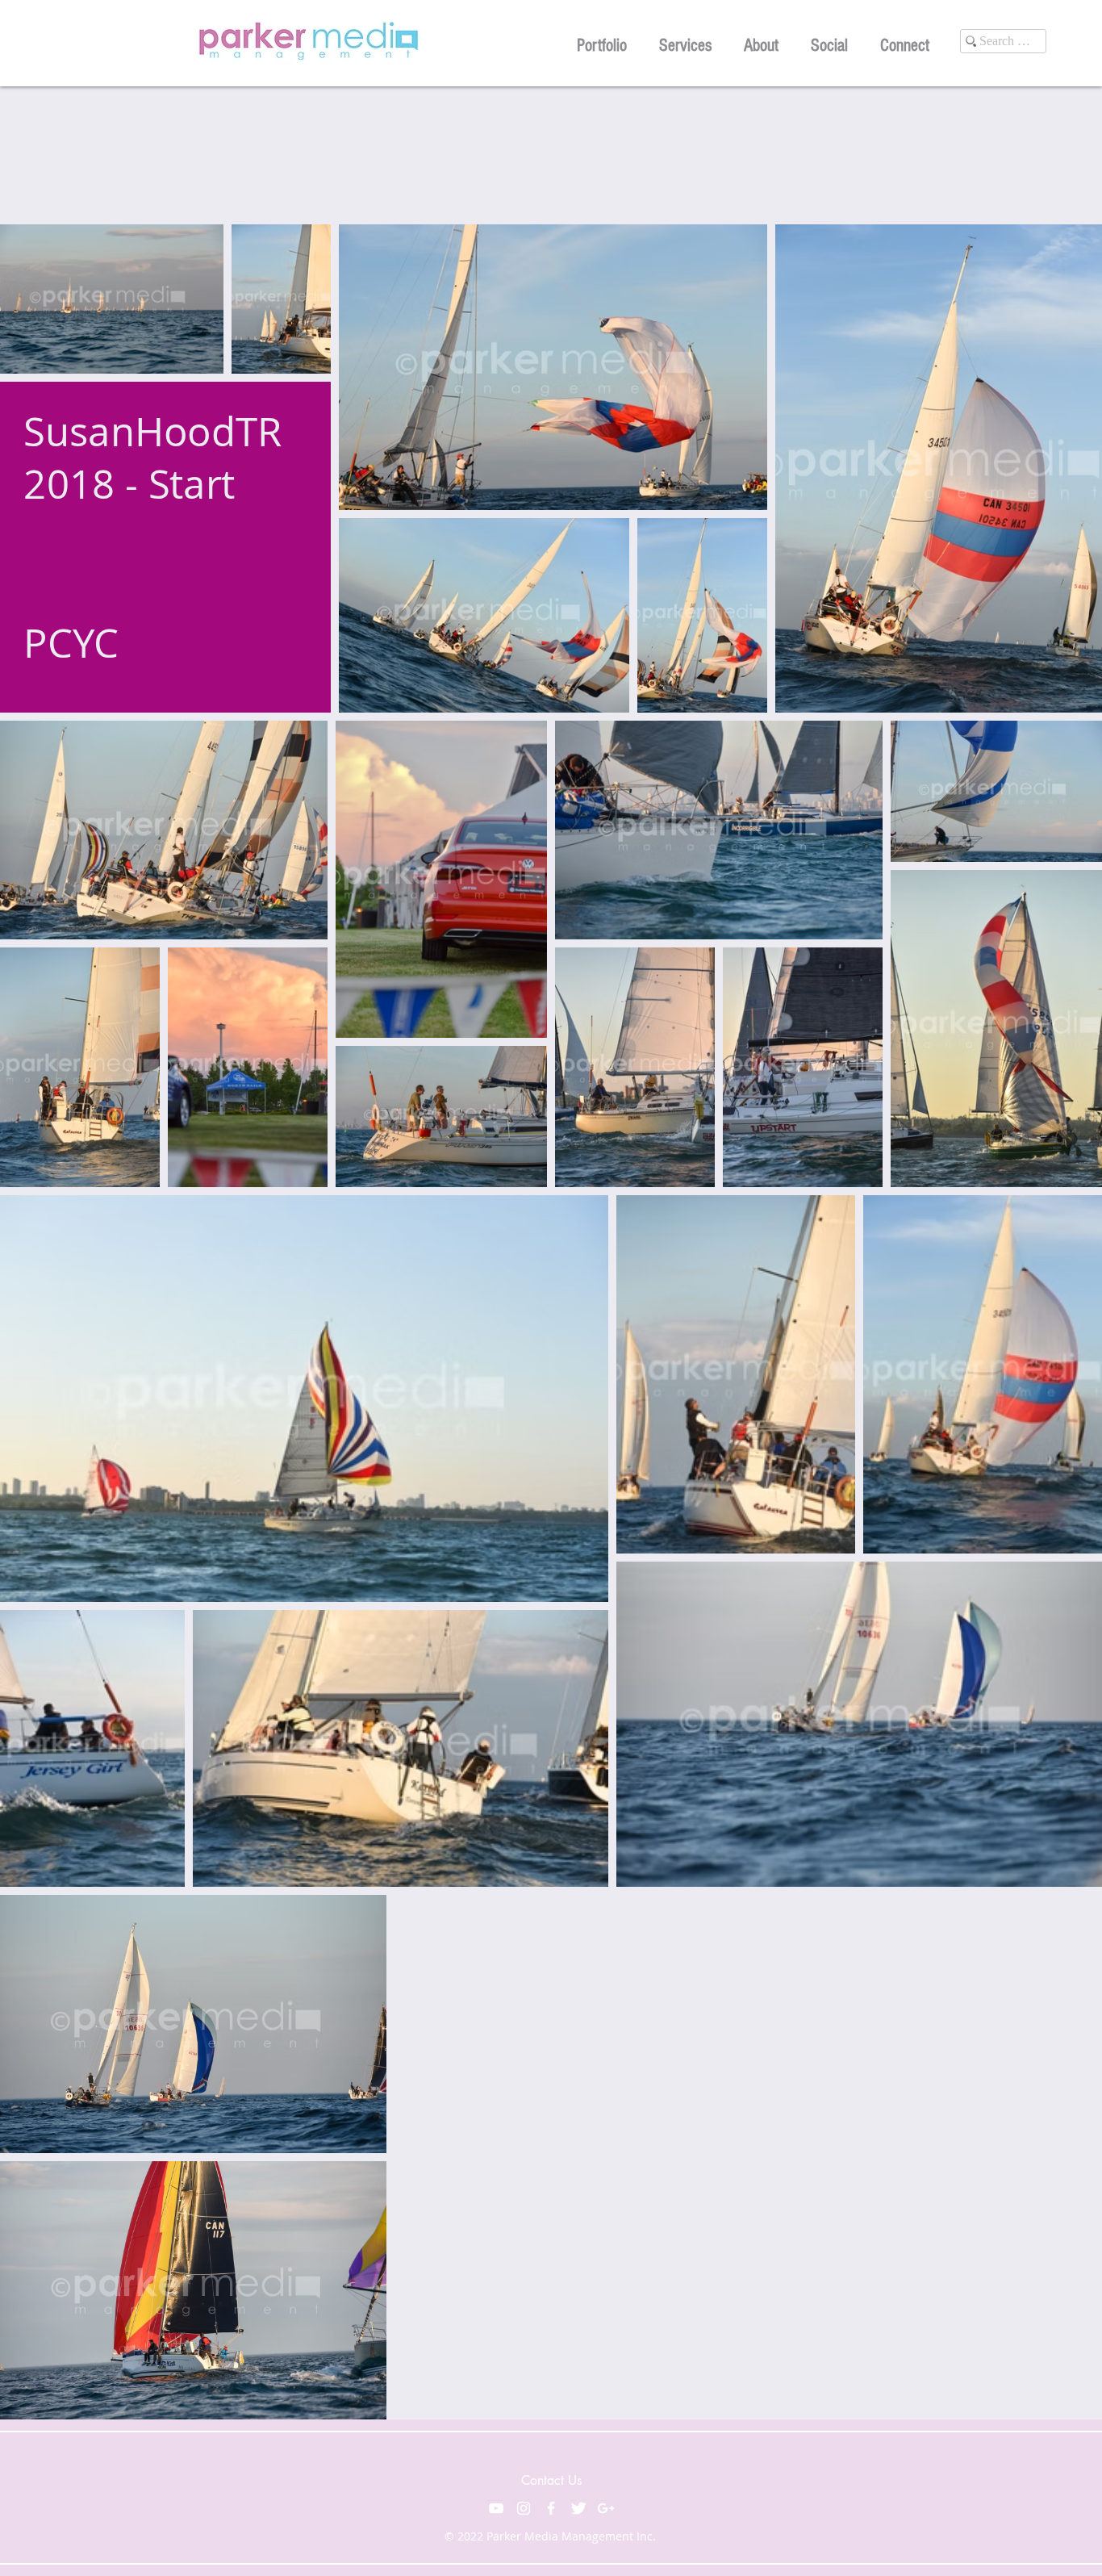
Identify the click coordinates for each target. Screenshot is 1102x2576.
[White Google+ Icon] (606, 2508)
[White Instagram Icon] (524, 2508)
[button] (602, 43)
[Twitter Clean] (578, 2508)
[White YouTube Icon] (496, 2508)
